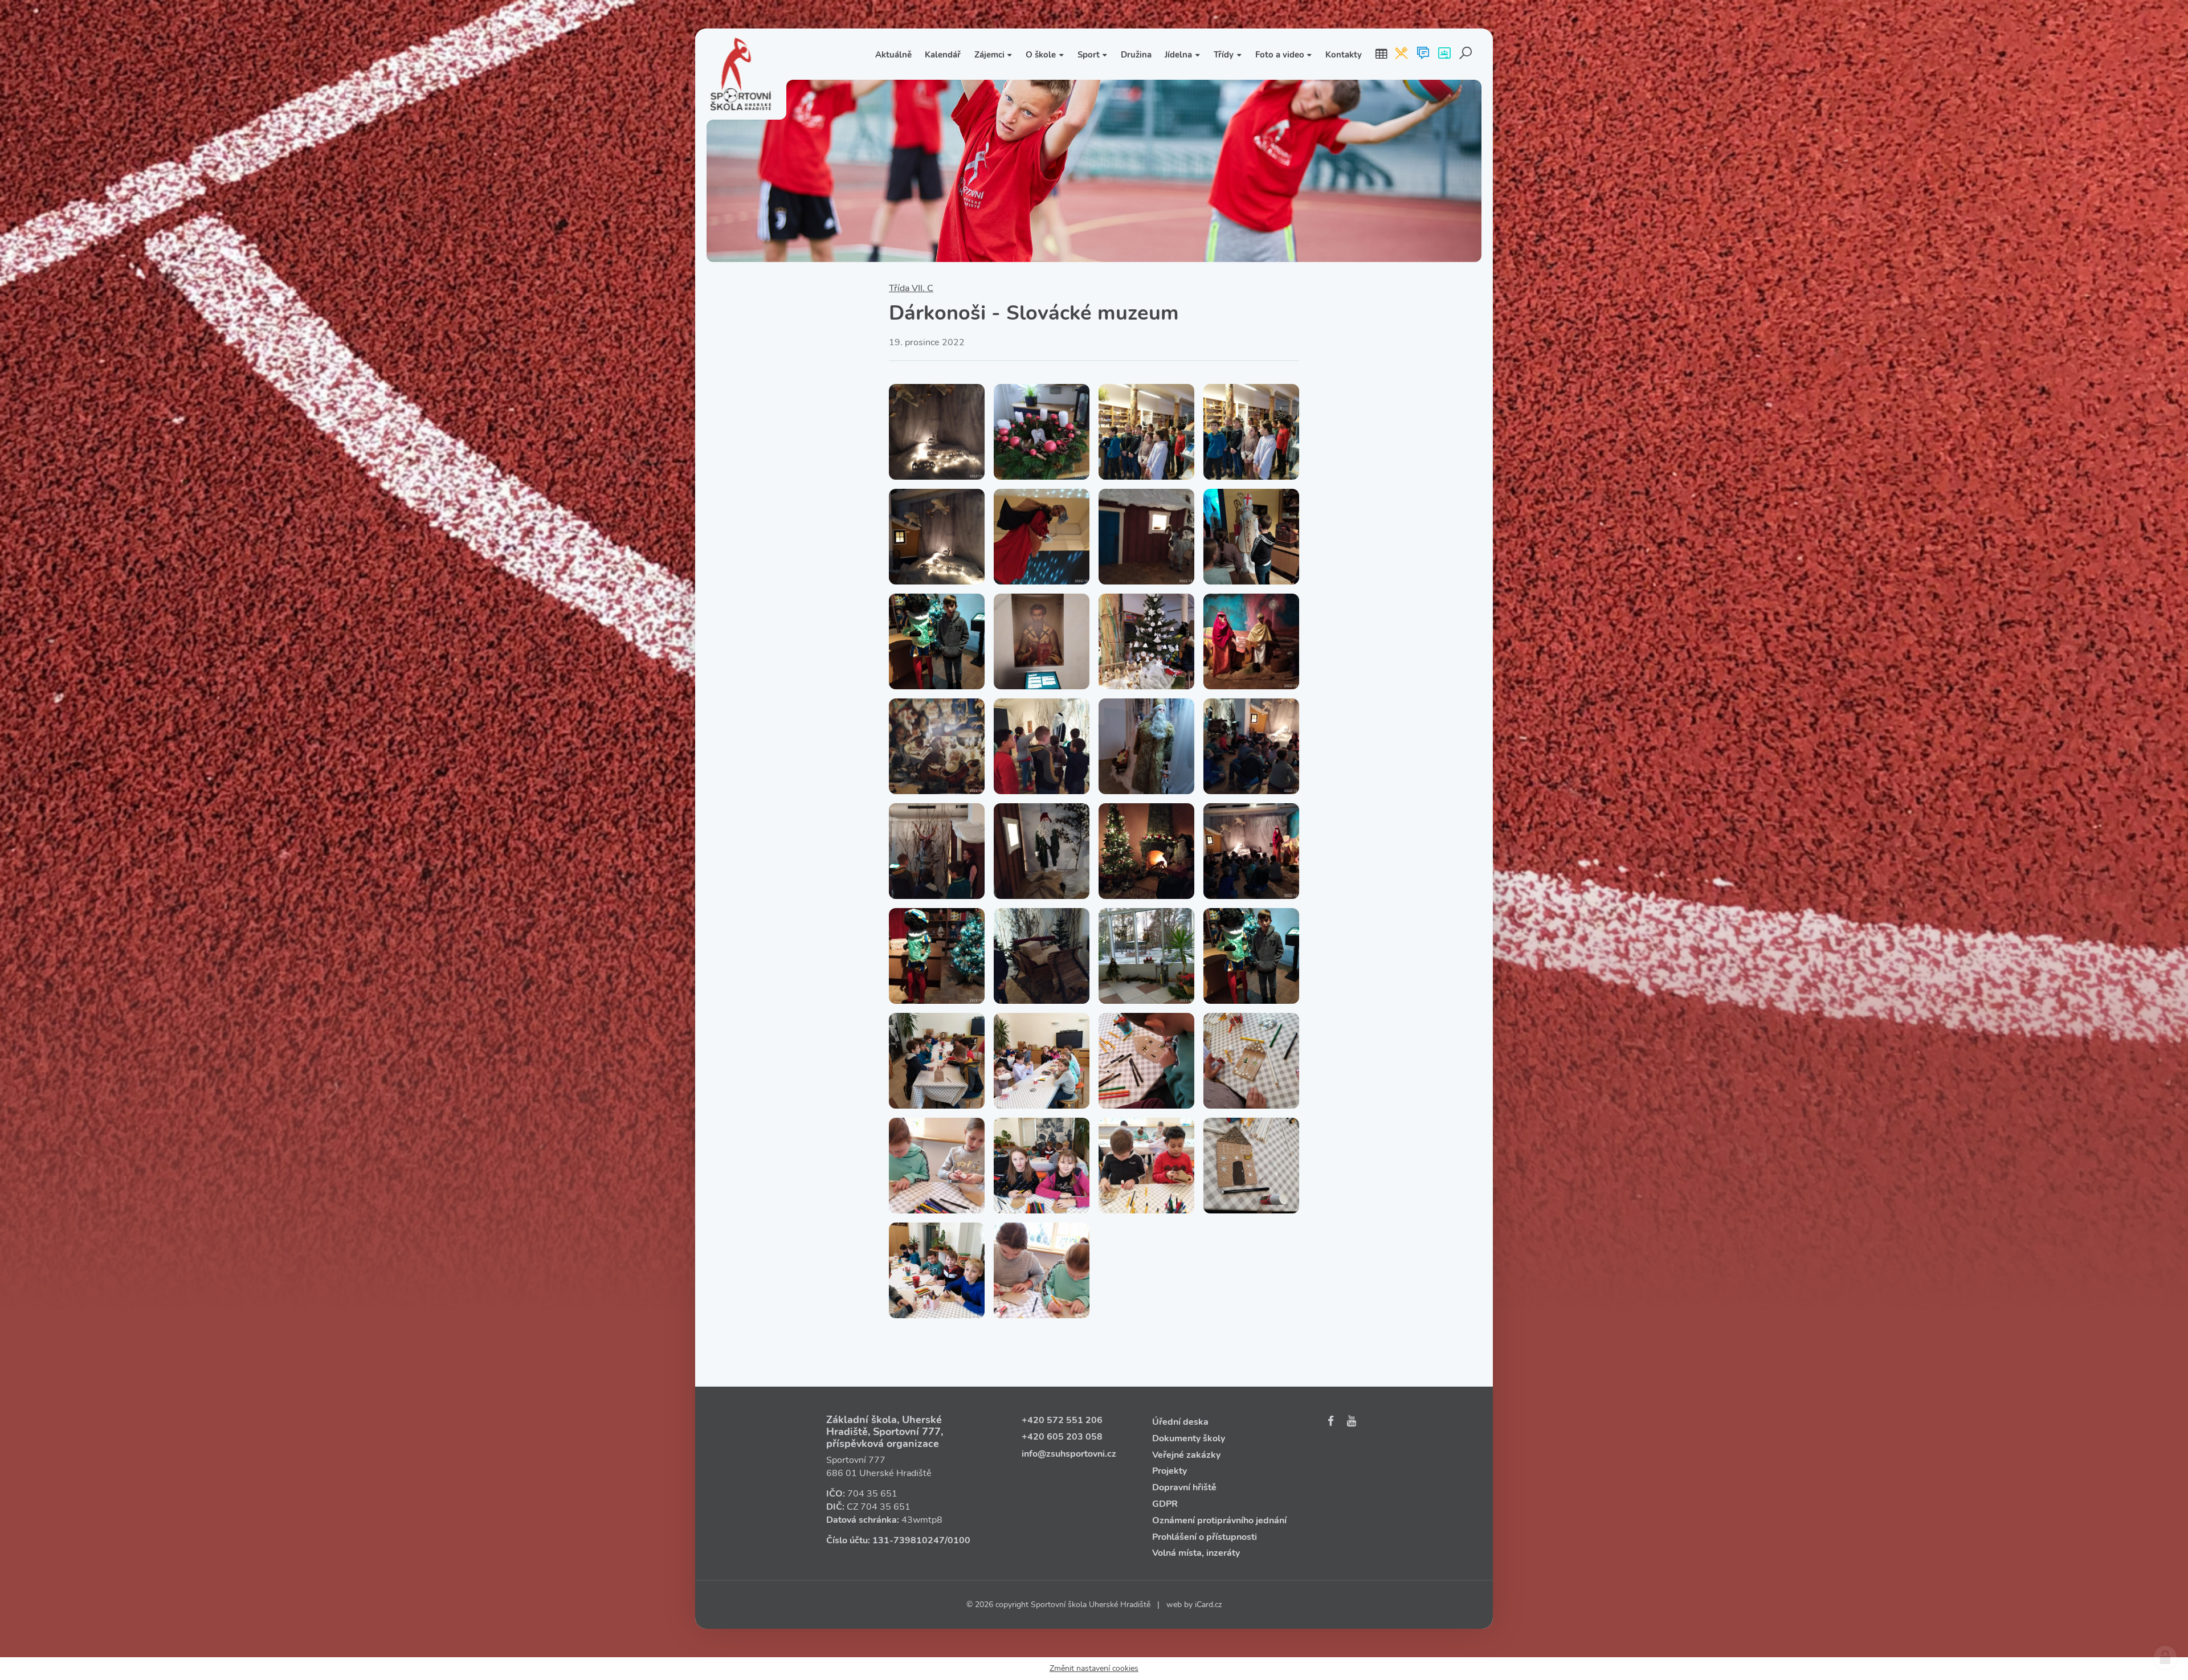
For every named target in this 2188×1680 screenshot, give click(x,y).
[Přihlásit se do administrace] (2165, 1657)
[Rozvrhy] (1381, 54)
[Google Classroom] (1444, 54)
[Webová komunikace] (1423, 54)
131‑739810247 (909, 1540)
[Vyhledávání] (1466, 54)
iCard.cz (1208, 1605)
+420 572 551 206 (1062, 1420)
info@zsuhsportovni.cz (1069, 1454)
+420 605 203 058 (1062, 1437)
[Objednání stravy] (1401, 54)
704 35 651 (872, 1494)
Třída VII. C (911, 288)
